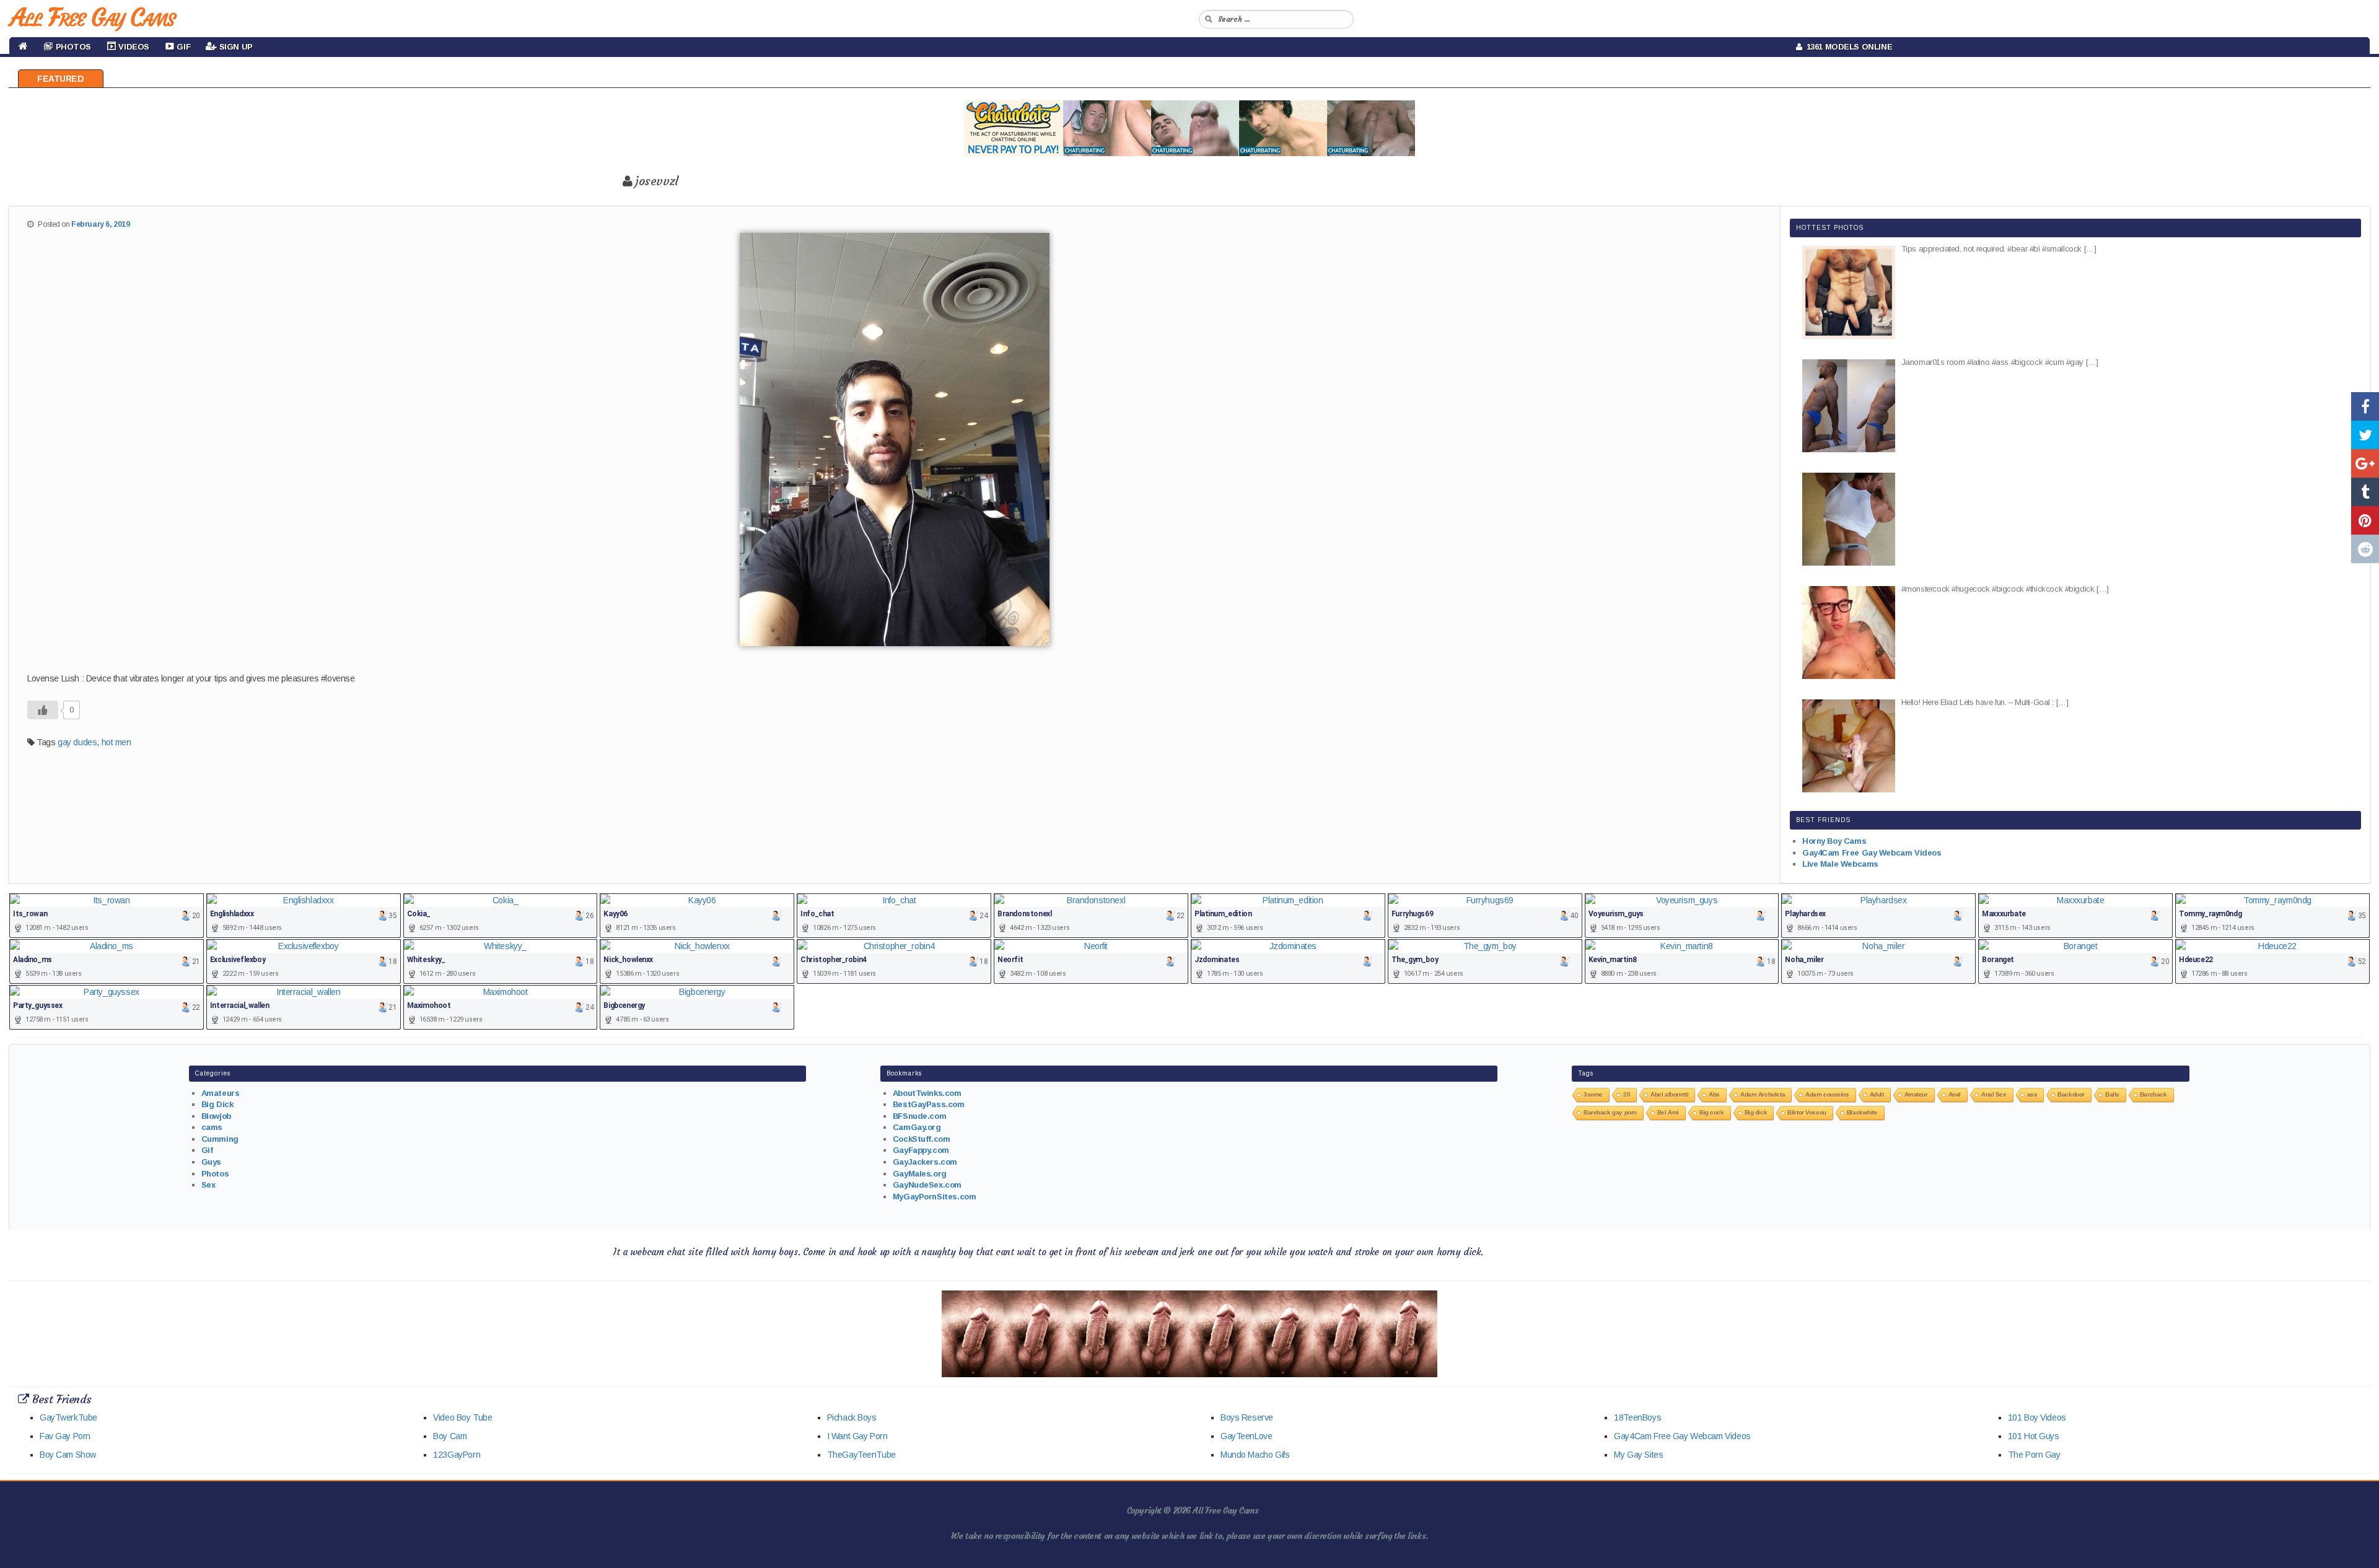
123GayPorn (457, 1455)
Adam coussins (1827, 1094)
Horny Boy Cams (1834, 841)
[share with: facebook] (2365, 406)
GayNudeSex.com (927, 1185)
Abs (1714, 1094)
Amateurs (221, 1093)
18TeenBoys (1637, 1417)
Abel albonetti (1669, 1094)
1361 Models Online (1847, 47)
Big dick (1756, 1112)
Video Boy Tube (462, 1417)
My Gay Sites (1638, 1455)
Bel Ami (1668, 1112)
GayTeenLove (1246, 1436)
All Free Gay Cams (92, 17)
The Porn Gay (2034, 1455)
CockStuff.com (922, 1139)
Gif (207, 1150)
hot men (116, 742)
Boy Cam (450, 1436)
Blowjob (216, 1116)
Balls (2112, 1094)
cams (212, 1127)
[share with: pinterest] (2365, 520)
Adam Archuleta (1763, 1094)
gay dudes (77, 742)
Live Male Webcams (1840, 864)
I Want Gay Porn (857, 1436)
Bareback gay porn (1610, 1112)
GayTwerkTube (68, 1417)
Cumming (220, 1139)
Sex (208, 1185)
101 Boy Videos (2037, 1417)
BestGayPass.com (929, 1104)
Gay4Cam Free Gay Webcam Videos (1872, 853)
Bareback (2153, 1094)
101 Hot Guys (2034, 1436)
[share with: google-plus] (2365, 463)
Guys (211, 1162)
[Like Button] (43, 710)
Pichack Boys (852, 1417)
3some (1593, 1094)
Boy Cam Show (68, 1455)
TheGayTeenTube (861, 1455)
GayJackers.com (925, 1162)
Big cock (1712, 1112)
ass (2032, 1094)
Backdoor (2071, 1094)
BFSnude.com (919, 1116)
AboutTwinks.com (927, 1093)
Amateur (1916, 1094)
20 (1627, 1094)
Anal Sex (1994, 1094)
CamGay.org (917, 1127)
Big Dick (217, 1104)
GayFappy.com (921, 1150)
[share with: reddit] (2365, 549)
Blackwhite (1862, 1112)
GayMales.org (920, 1174)
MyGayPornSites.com (934, 1197)
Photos (215, 1174)
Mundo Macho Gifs (1255, 1455)
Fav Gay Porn (65, 1436)
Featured (61, 79)
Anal (1955, 1094)
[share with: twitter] (2365, 435)
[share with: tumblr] (2365, 492)
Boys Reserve (1247, 1417)
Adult (1877, 1094)
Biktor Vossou (1807, 1112)
